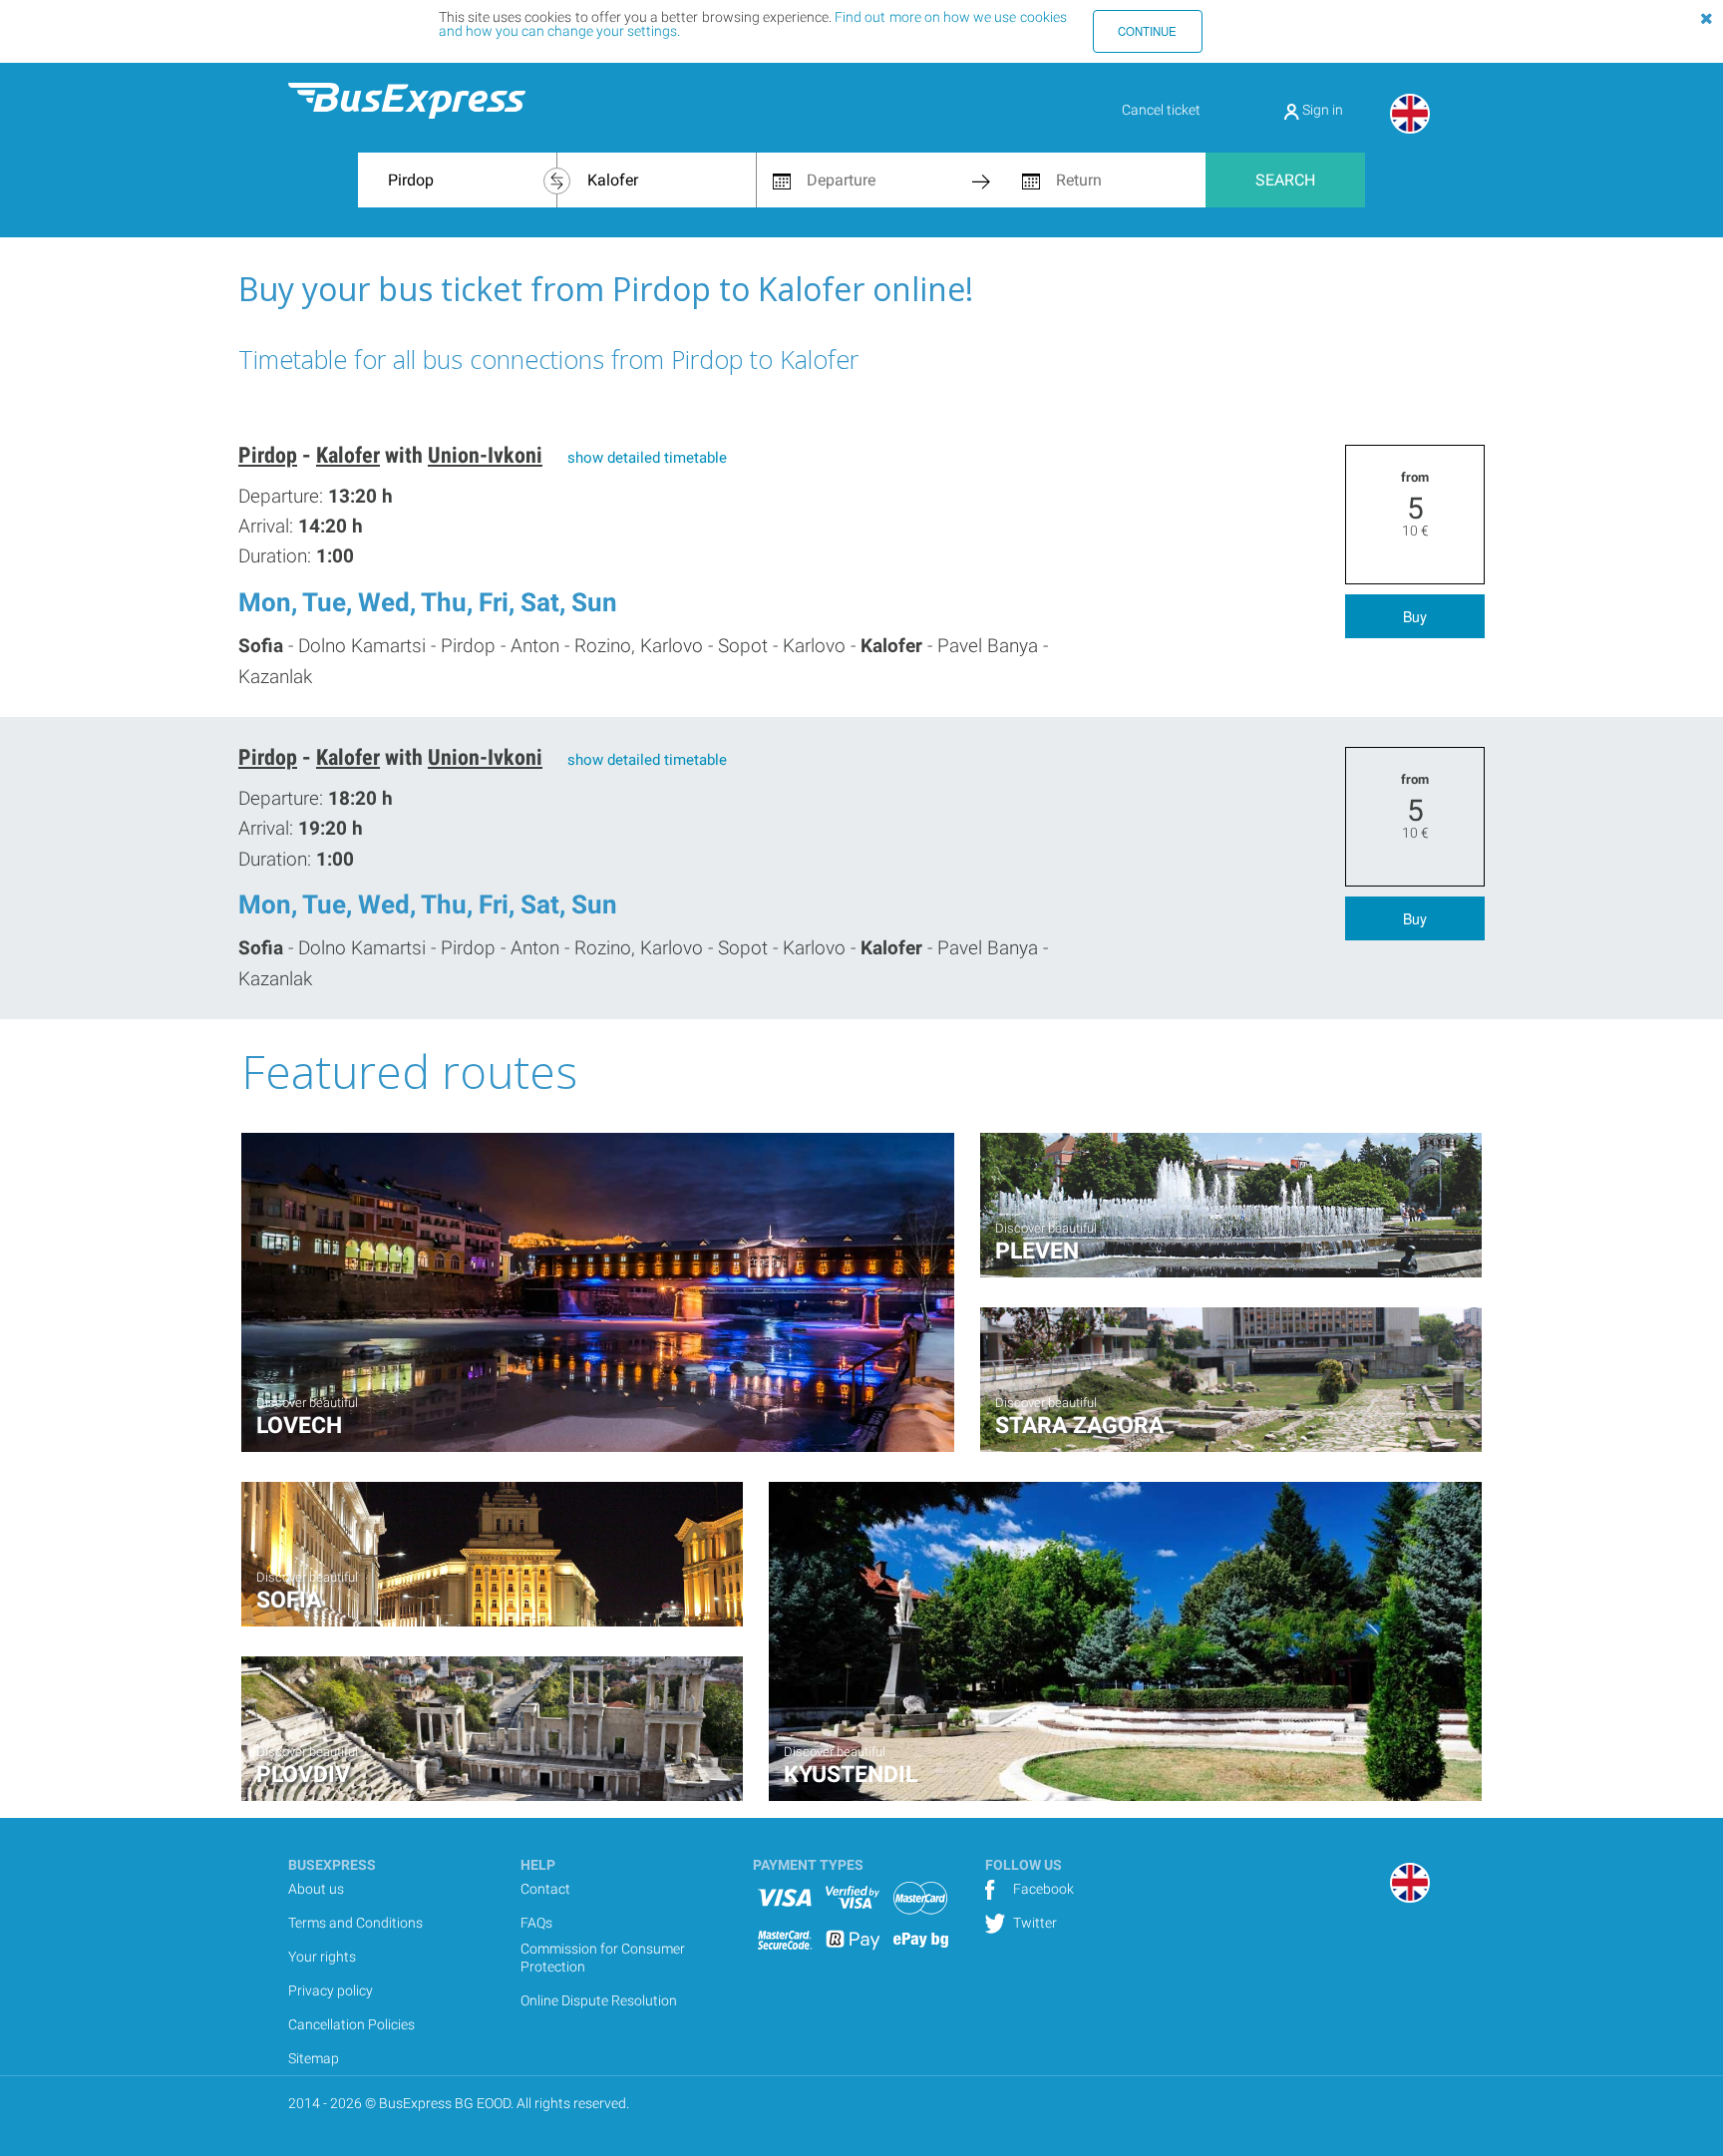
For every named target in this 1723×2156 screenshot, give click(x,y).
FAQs (536, 1923)
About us (316, 1889)
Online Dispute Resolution (599, 2000)
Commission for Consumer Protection (603, 1958)
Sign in (1321, 110)
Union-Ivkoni (485, 455)
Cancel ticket (1161, 110)
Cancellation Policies (351, 2024)
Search (1285, 180)
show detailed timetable (647, 458)
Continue (1147, 31)
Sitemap (314, 2058)
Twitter (1034, 1923)
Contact (545, 1889)
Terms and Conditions (355, 1923)
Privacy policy (331, 1990)
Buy (1415, 616)
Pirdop (268, 455)
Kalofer (348, 455)
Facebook (1042, 1889)
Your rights (322, 1957)
